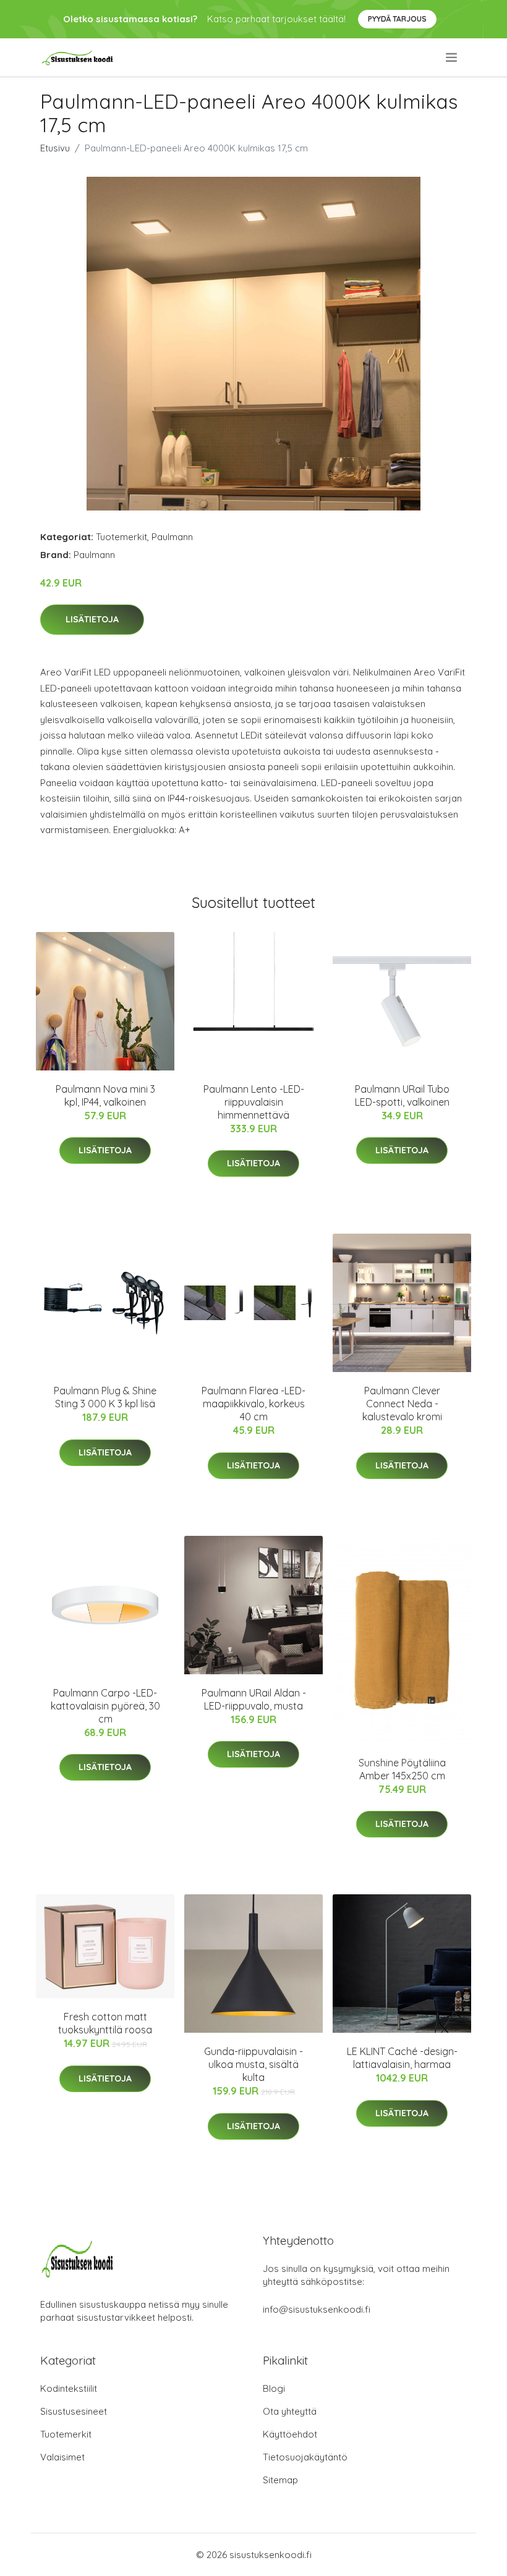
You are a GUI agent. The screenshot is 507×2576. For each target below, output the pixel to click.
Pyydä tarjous (397, 19)
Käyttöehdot (290, 2434)
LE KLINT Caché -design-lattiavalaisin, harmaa (402, 2058)
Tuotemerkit (121, 537)
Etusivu (55, 148)
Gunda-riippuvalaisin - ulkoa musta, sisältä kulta (253, 2064)
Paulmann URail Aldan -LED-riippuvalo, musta (254, 1699)
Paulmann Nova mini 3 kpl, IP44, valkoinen (105, 1095)
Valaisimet (62, 2457)
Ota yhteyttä (290, 2411)
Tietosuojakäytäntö (305, 2457)
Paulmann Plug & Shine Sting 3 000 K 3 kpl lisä (105, 1397)
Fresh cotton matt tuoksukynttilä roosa (105, 2023)
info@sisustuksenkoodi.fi (317, 2309)
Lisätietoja (92, 619)
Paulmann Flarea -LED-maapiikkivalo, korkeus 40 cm (253, 1404)
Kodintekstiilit (69, 2388)
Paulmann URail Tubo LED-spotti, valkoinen (402, 1095)
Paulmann (172, 537)
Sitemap (280, 2480)
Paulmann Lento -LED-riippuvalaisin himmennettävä (254, 1102)
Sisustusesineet (74, 2411)
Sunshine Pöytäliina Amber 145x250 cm (402, 1769)
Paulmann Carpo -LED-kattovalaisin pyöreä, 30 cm (105, 1706)
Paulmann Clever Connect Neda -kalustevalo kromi (402, 1404)
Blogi (274, 2388)
